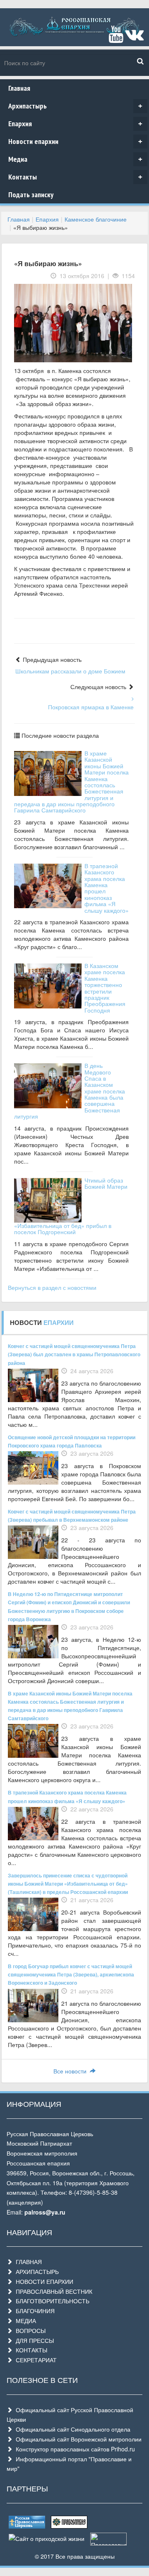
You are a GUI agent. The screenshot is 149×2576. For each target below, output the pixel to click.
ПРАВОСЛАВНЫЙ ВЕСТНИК (52, 2291)
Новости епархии (75, 141)
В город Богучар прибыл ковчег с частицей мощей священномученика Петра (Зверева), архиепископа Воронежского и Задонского (71, 1974)
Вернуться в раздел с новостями (52, 1287)
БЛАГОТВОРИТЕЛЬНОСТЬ (51, 2301)
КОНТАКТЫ (30, 2350)
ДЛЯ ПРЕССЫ (33, 2340)
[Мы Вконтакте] (134, 38)
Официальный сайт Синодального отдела (71, 2429)
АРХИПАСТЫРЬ (36, 2271)
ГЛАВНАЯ (27, 2262)
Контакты (75, 177)
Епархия (75, 124)
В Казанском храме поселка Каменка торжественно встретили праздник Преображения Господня (105, 988)
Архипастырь (75, 106)
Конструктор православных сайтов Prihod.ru (74, 2449)
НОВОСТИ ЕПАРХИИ (43, 2281)
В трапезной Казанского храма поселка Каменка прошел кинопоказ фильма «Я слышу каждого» (107, 888)
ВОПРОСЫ (29, 2330)
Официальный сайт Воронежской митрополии (77, 2439)
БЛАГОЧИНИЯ (34, 2311)
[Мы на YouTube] (116, 38)
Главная (19, 88)
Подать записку (31, 195)
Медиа (75, 159)
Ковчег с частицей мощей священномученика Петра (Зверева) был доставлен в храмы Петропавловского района (74, 1354)
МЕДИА (24, 2321)
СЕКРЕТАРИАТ (35, 2360)
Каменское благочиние (96, 219)
